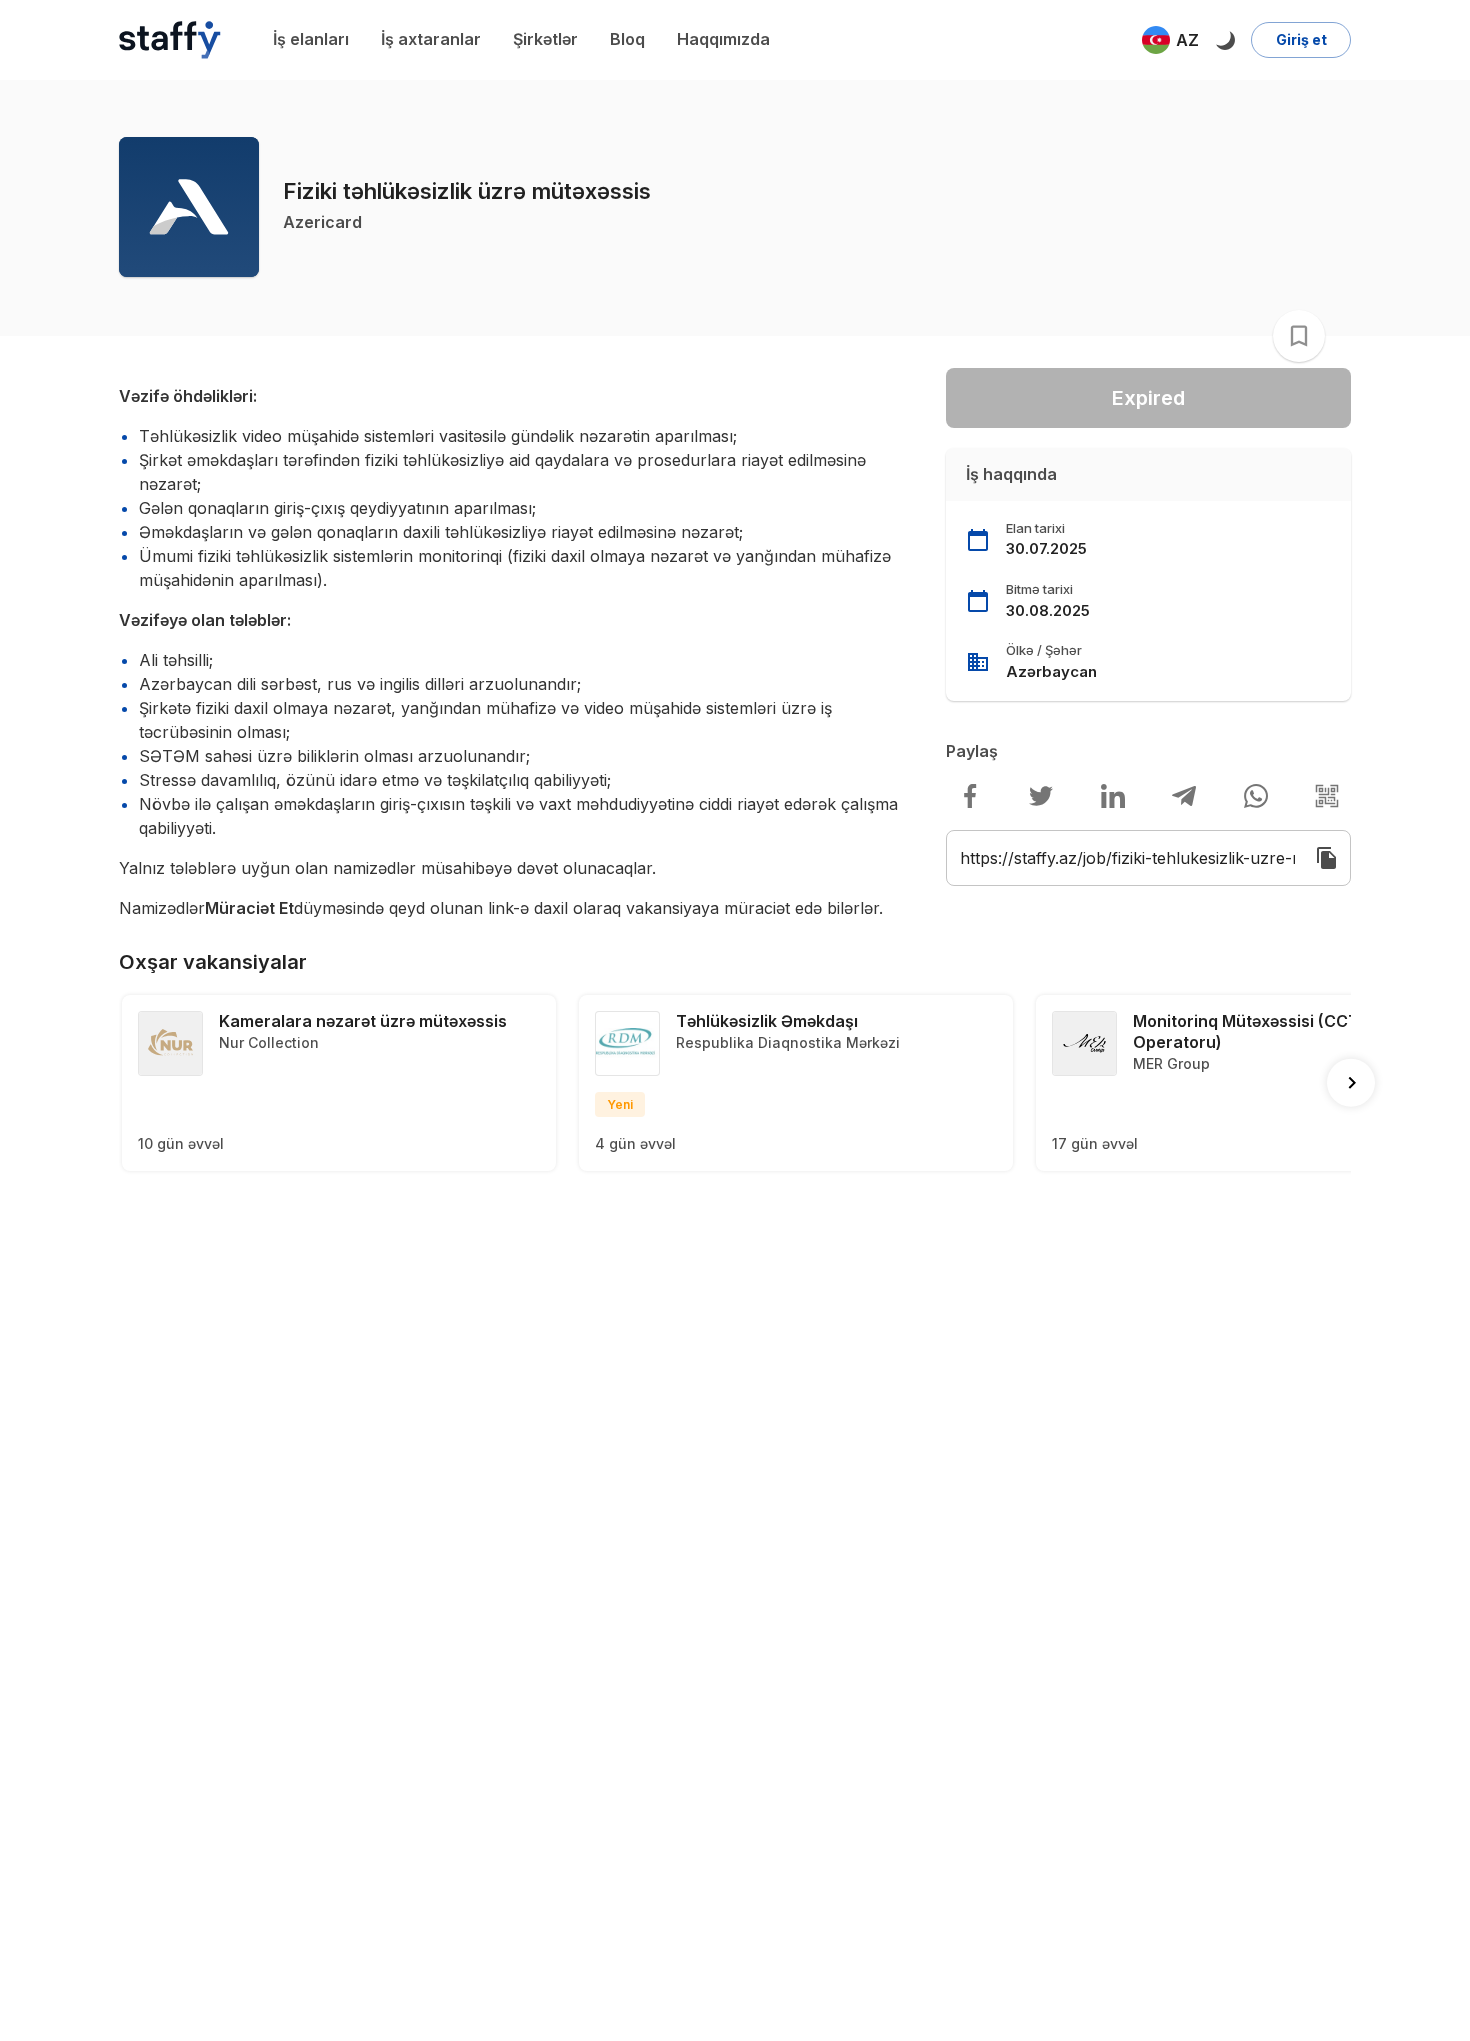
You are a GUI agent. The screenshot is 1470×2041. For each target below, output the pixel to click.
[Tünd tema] (1225, 40)
